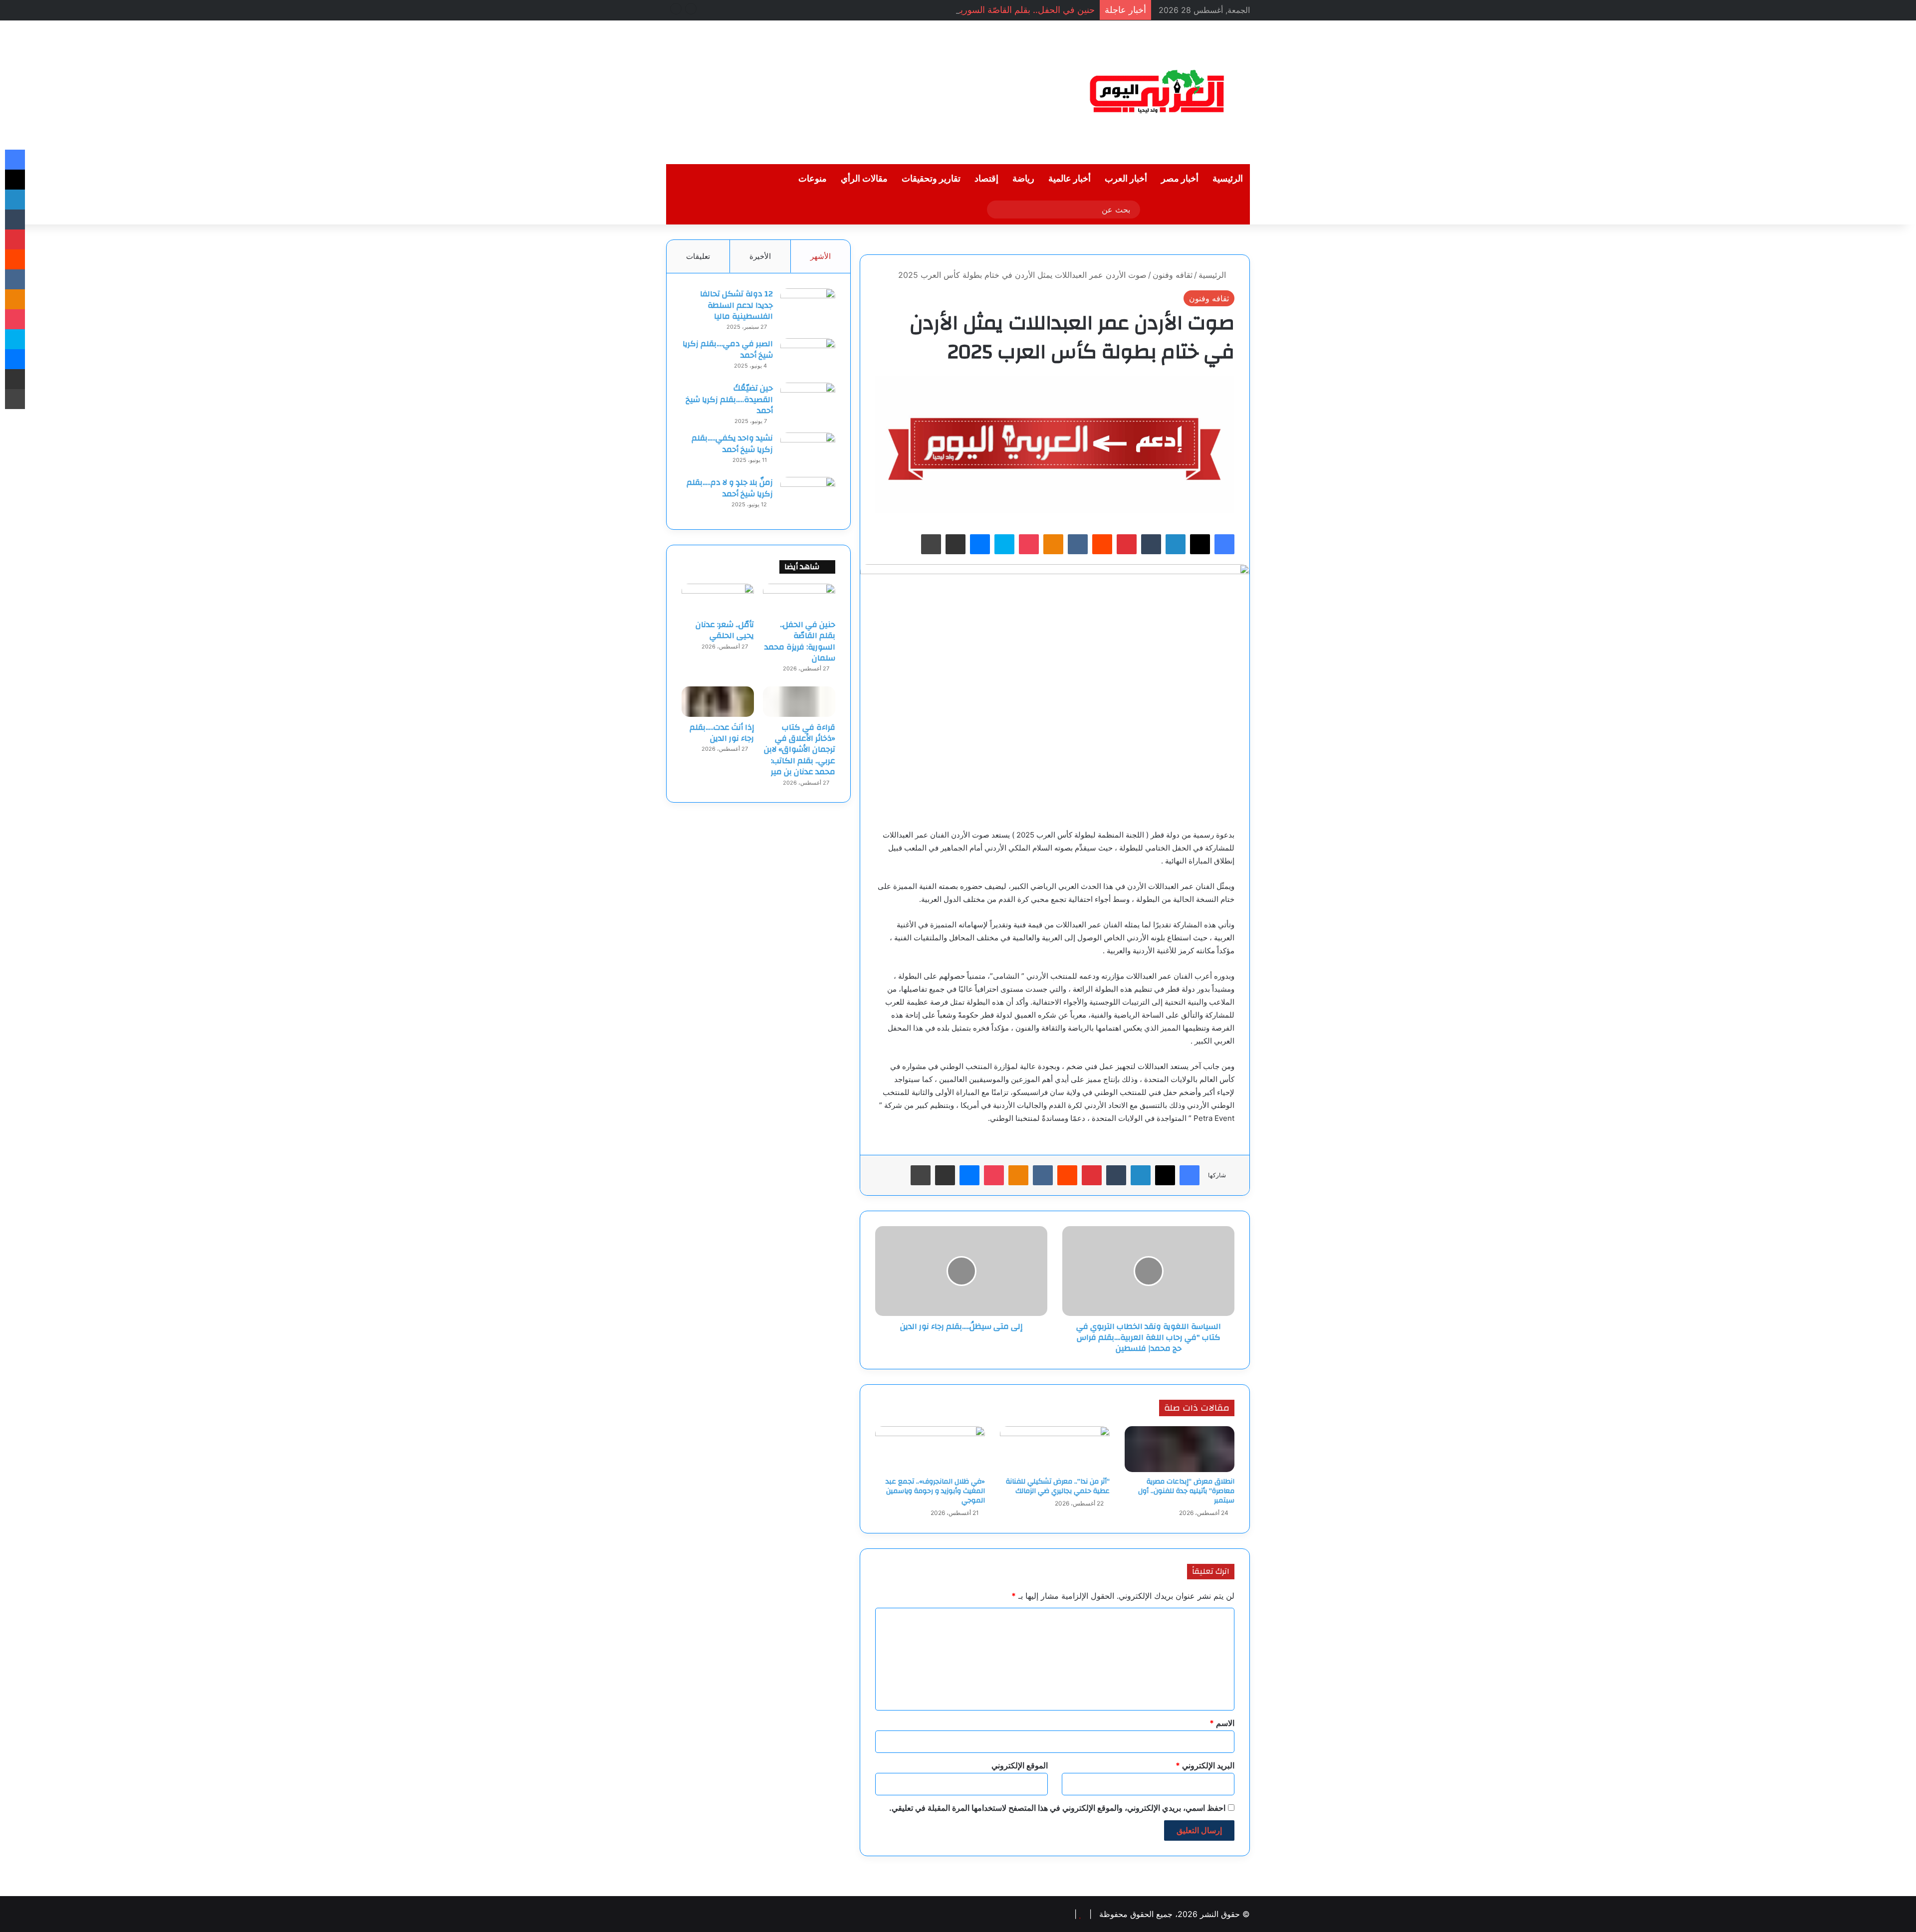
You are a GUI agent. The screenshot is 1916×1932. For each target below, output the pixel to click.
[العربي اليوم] (1158, 92)
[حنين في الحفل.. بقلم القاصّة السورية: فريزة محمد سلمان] (799, 599)
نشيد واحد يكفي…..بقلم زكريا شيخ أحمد (732, 443)
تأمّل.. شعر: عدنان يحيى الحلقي (725, 630)
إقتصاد (986, 179)
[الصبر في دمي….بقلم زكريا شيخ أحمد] (808, 357)
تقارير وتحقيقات (931, 179)
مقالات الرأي (864, 179)
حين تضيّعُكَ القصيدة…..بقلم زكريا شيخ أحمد (729, 399)
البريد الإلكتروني (1205, 1765)
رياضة (1023, 179)
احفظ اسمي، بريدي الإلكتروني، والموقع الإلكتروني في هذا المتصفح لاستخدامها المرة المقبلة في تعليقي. (1057, 1808)
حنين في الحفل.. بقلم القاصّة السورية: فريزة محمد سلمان (987, 10)
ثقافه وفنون (1173, 275)
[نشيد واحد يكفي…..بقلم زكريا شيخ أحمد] (808, 451)
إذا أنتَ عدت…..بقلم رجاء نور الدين (722, 733)
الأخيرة (760, 256)
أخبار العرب (1126, 179)
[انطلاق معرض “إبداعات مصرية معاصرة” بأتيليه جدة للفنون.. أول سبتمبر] (1180, 1449)
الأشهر (821, 256)
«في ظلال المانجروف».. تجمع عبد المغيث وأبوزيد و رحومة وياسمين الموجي (935, 1491)
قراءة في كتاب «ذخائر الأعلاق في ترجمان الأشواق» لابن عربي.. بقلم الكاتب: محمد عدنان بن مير (800, 750)
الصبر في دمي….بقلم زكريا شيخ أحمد (728, 349)
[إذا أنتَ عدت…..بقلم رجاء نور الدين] (718, 701)
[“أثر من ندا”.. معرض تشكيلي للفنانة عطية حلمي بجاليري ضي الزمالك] (1055, 1449)
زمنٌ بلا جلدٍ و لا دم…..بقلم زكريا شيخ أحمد (730, 488)
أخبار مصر (1180, 179)
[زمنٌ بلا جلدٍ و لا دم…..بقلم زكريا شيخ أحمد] (808, 496)
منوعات (813, 179)
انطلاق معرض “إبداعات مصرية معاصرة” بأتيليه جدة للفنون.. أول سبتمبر (1186, 1491)
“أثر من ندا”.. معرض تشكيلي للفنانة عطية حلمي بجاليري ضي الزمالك (1058, 1486)
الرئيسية (1228, 179)
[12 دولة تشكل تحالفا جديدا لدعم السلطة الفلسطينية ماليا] (808, 307)
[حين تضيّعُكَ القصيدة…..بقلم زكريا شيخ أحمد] (808, 401)
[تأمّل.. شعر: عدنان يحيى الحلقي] (718, 599)
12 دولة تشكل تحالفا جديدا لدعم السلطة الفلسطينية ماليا (736, 305)
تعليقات (698, 256)
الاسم (1222, 1723)
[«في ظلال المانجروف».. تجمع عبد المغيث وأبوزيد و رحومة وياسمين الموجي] (930, 1449)
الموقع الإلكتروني (1020, 1765)
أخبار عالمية (1070, 179)
